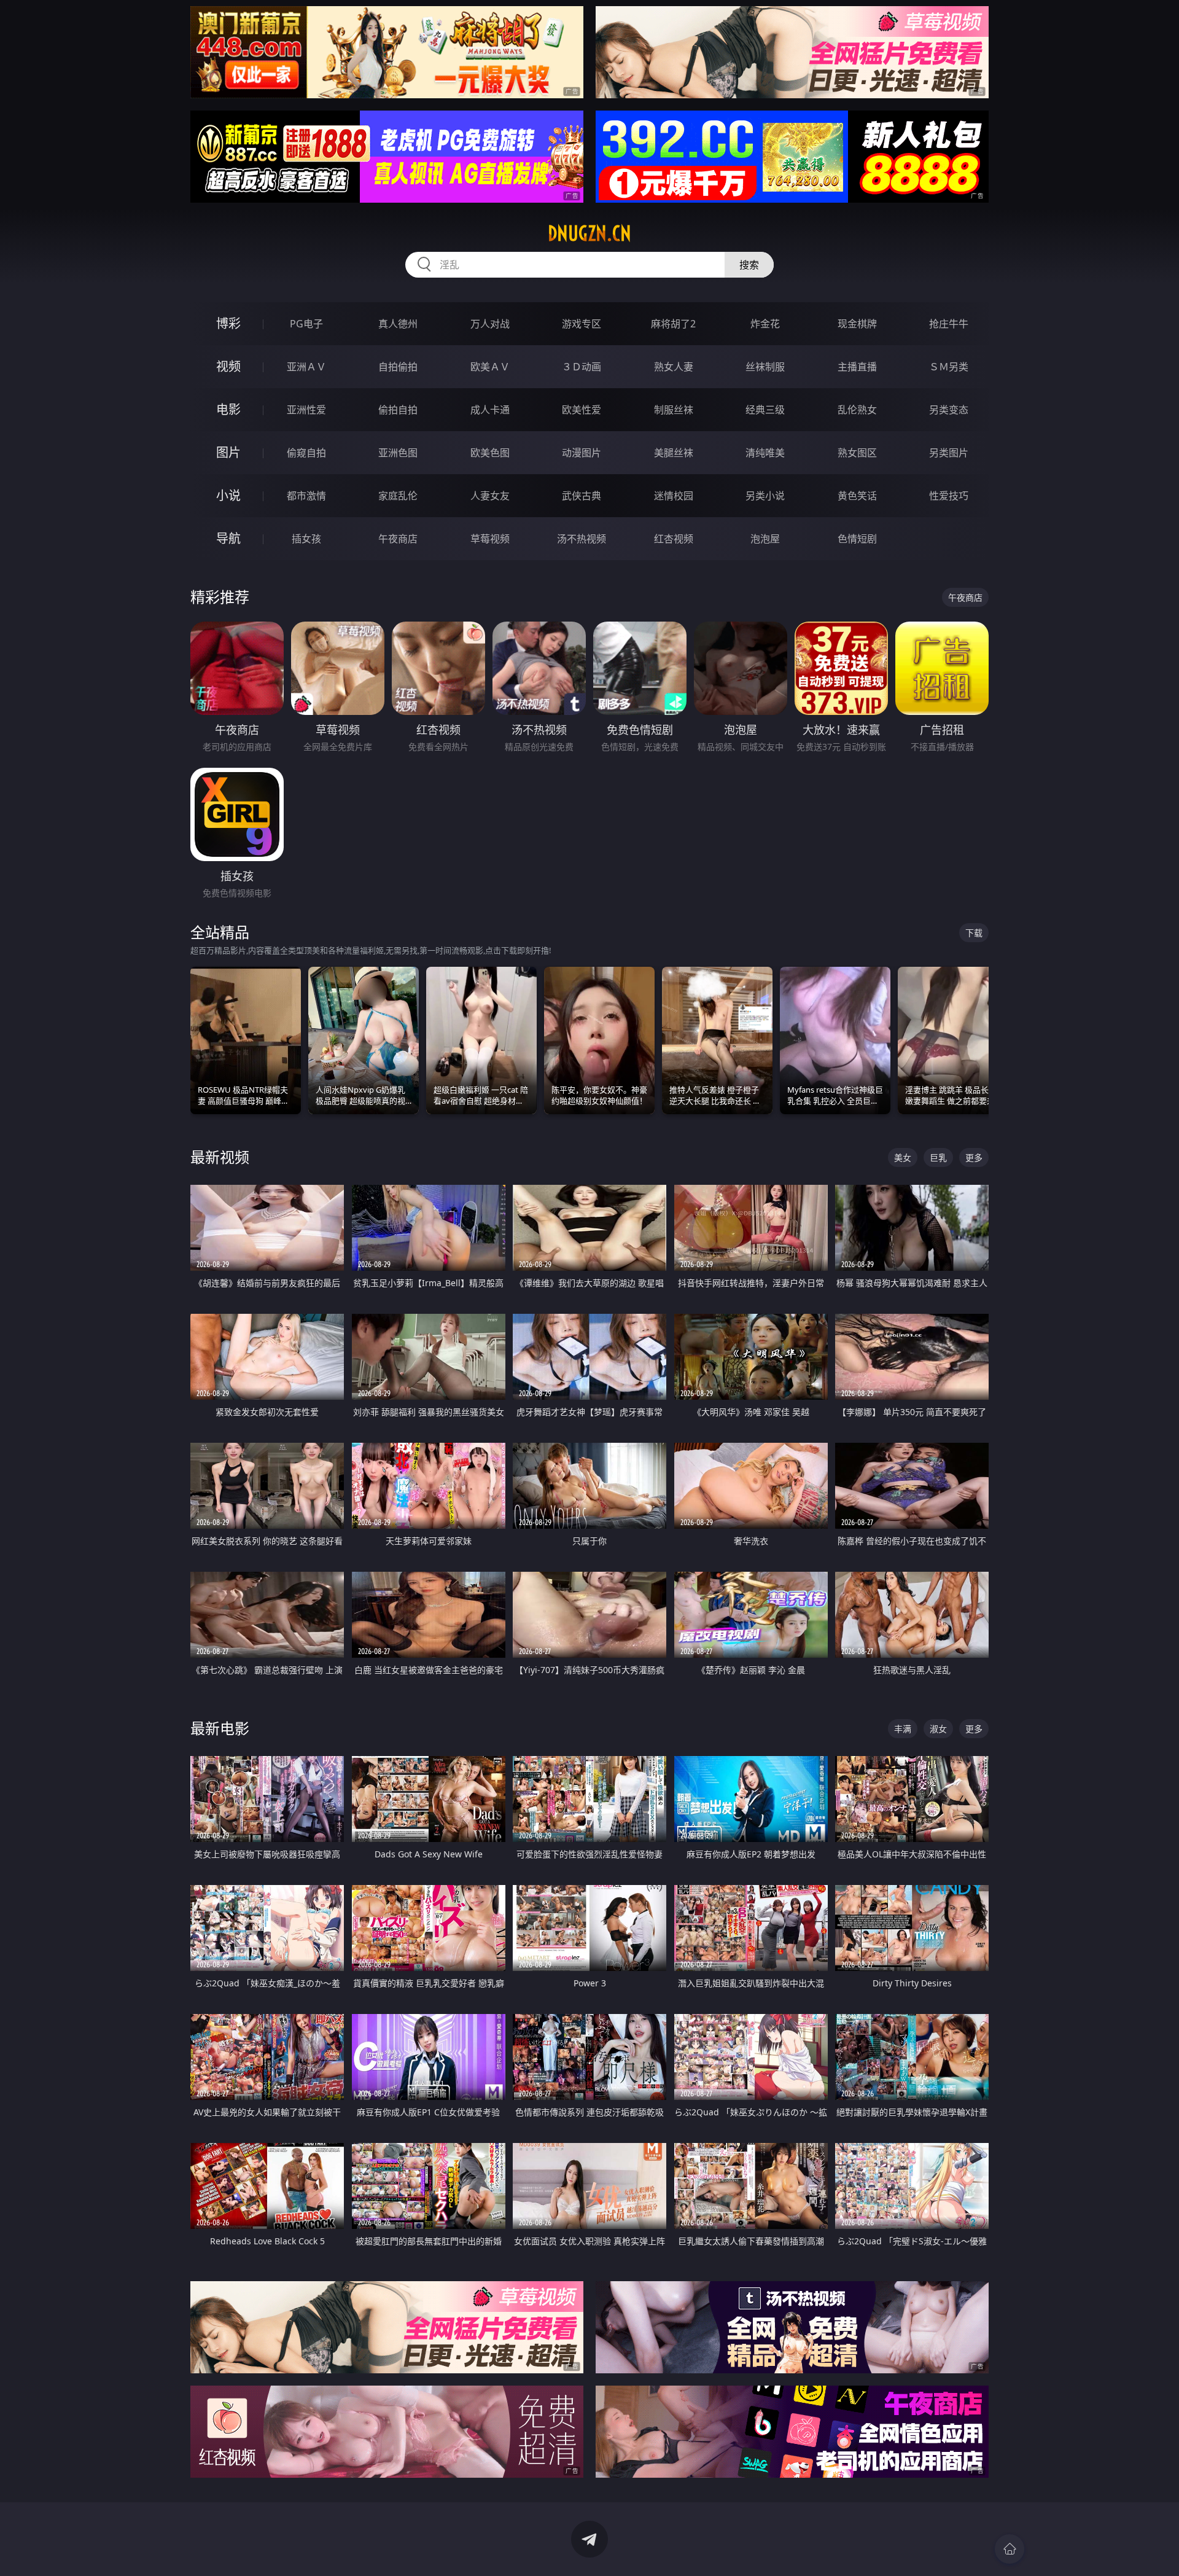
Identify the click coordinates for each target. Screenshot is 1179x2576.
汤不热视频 (582, 539)
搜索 (749, 265)
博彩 (228, 323)
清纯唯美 (765, 453)
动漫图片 (582, 453)
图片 (228, 452)
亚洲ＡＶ (306, 367)
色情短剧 (857, 539)
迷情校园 (674, 496)
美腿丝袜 (674, 453)
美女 (903, 1157)
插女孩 (306, 539)
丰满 (903, 1729)
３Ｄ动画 (582, 367)
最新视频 (220, 1157)
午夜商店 (398, 539)
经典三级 (765, 410)
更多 (974, 1157)
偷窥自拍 (306, 453)
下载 (974, 933)
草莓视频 (490, 539)
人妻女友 (490, 496)
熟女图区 (857, 453)
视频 (228, 366)
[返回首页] (1010, 2549)
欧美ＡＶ (490, 367)
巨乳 (938, 1157)
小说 (228, 495)
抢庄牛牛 (949, 324)
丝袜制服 (765, 367)
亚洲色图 (398, 453)
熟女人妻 (674, 367)
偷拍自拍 (398, 410)
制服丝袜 (674, 410)
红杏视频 (674, 539)
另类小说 (765, 496)
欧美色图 (490, 453)
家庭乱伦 (398, 496)
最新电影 (220, 1728)
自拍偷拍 (398, 367)
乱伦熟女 (857, 410)
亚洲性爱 (306, 410)
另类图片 (949, 453)
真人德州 (398, 324)
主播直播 (857, 367)
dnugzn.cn (589, 233)
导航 (228, 538)
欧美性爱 (582, 410)
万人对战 (490, 324)
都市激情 (306, 496)
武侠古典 (582, 496)
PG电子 (306, 324)
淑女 (938, 1729)
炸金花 (765, 324)
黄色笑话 (857, 496)
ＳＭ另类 (949, 367)
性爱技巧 (949, 496)
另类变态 (949, 410)
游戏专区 (582, 324)
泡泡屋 (765, 539)
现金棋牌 (857, 324)
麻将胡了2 (673, 324)
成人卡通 (490, 410)
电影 (228, 409)
